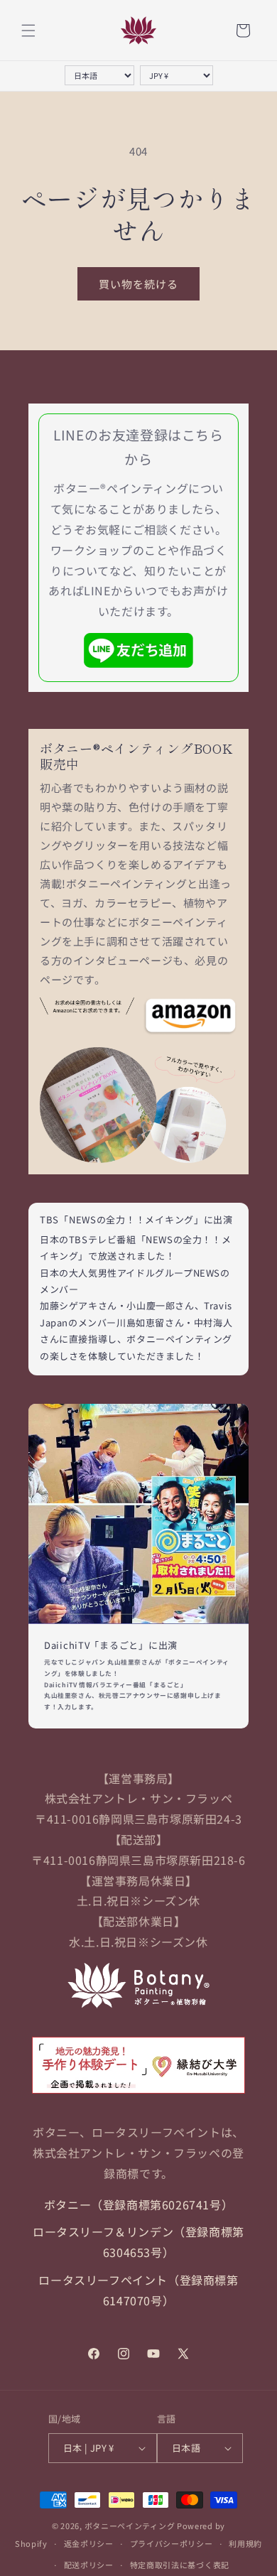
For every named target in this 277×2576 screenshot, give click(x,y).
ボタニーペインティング (130, 2526)
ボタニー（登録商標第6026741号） (138, 2204)
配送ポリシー (89, 2565)
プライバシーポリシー (172, 2543)
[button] (28, 31)
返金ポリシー (89, 2543)
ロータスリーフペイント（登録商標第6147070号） (138, 2290)
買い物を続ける (138, 284)
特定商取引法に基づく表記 (180, 2565)
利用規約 (245, 2543)
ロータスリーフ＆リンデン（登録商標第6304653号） (138, 2242)
